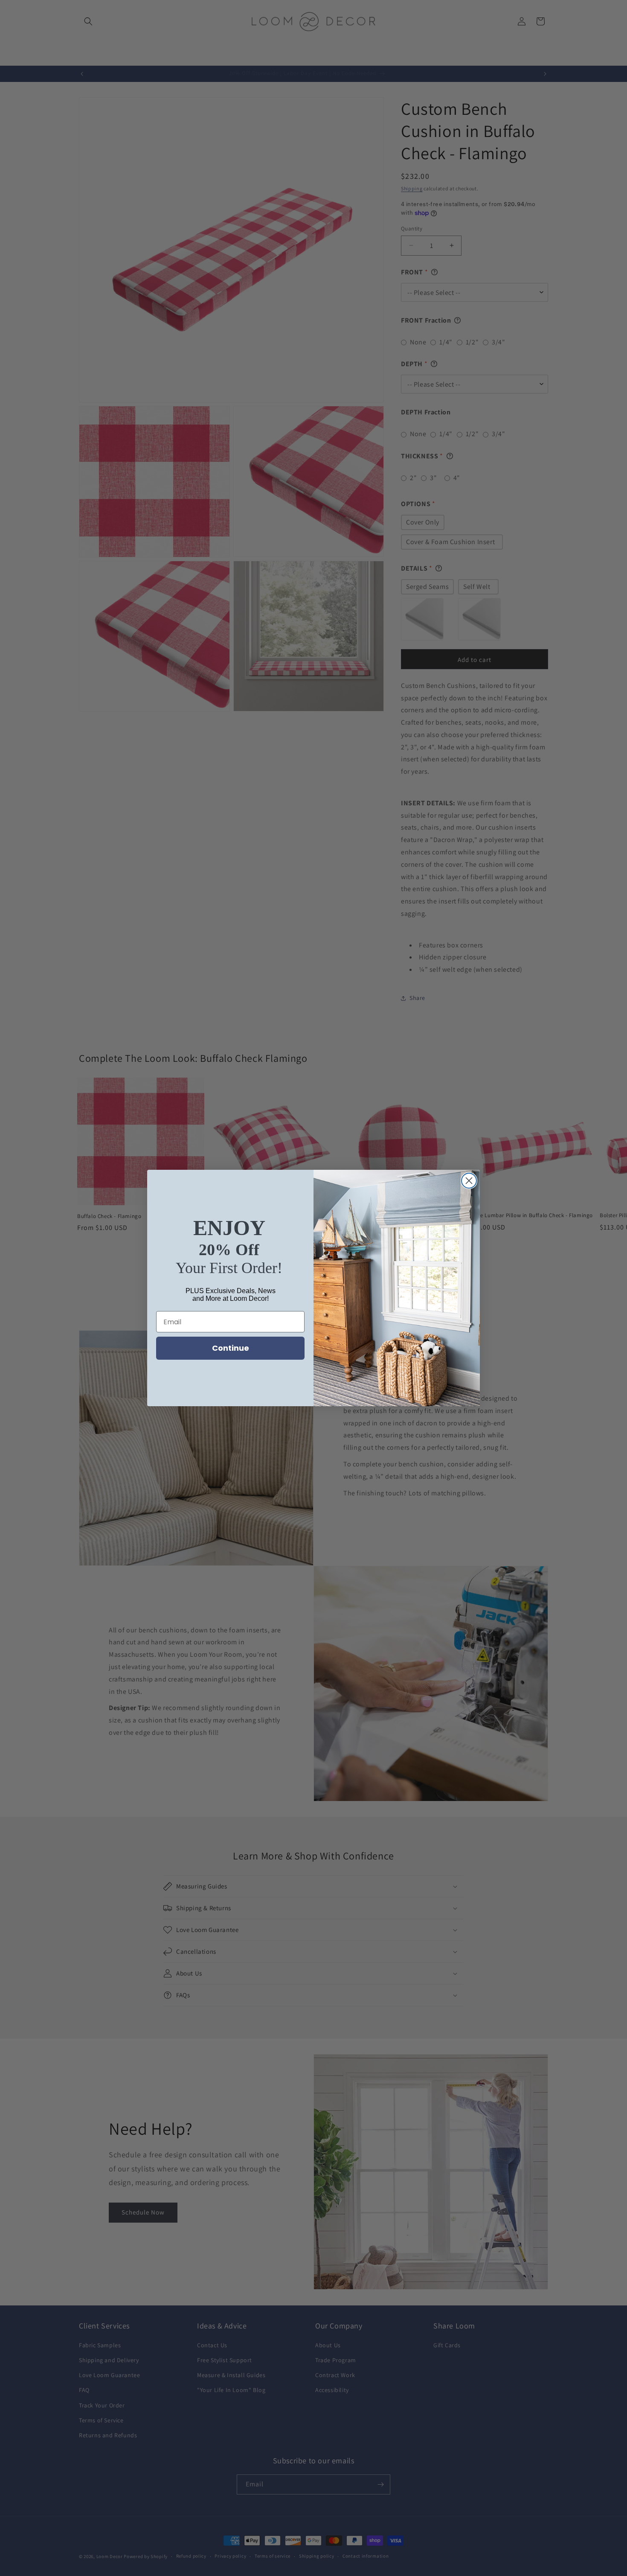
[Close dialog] (469, 1181)
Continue (231, 1348)
